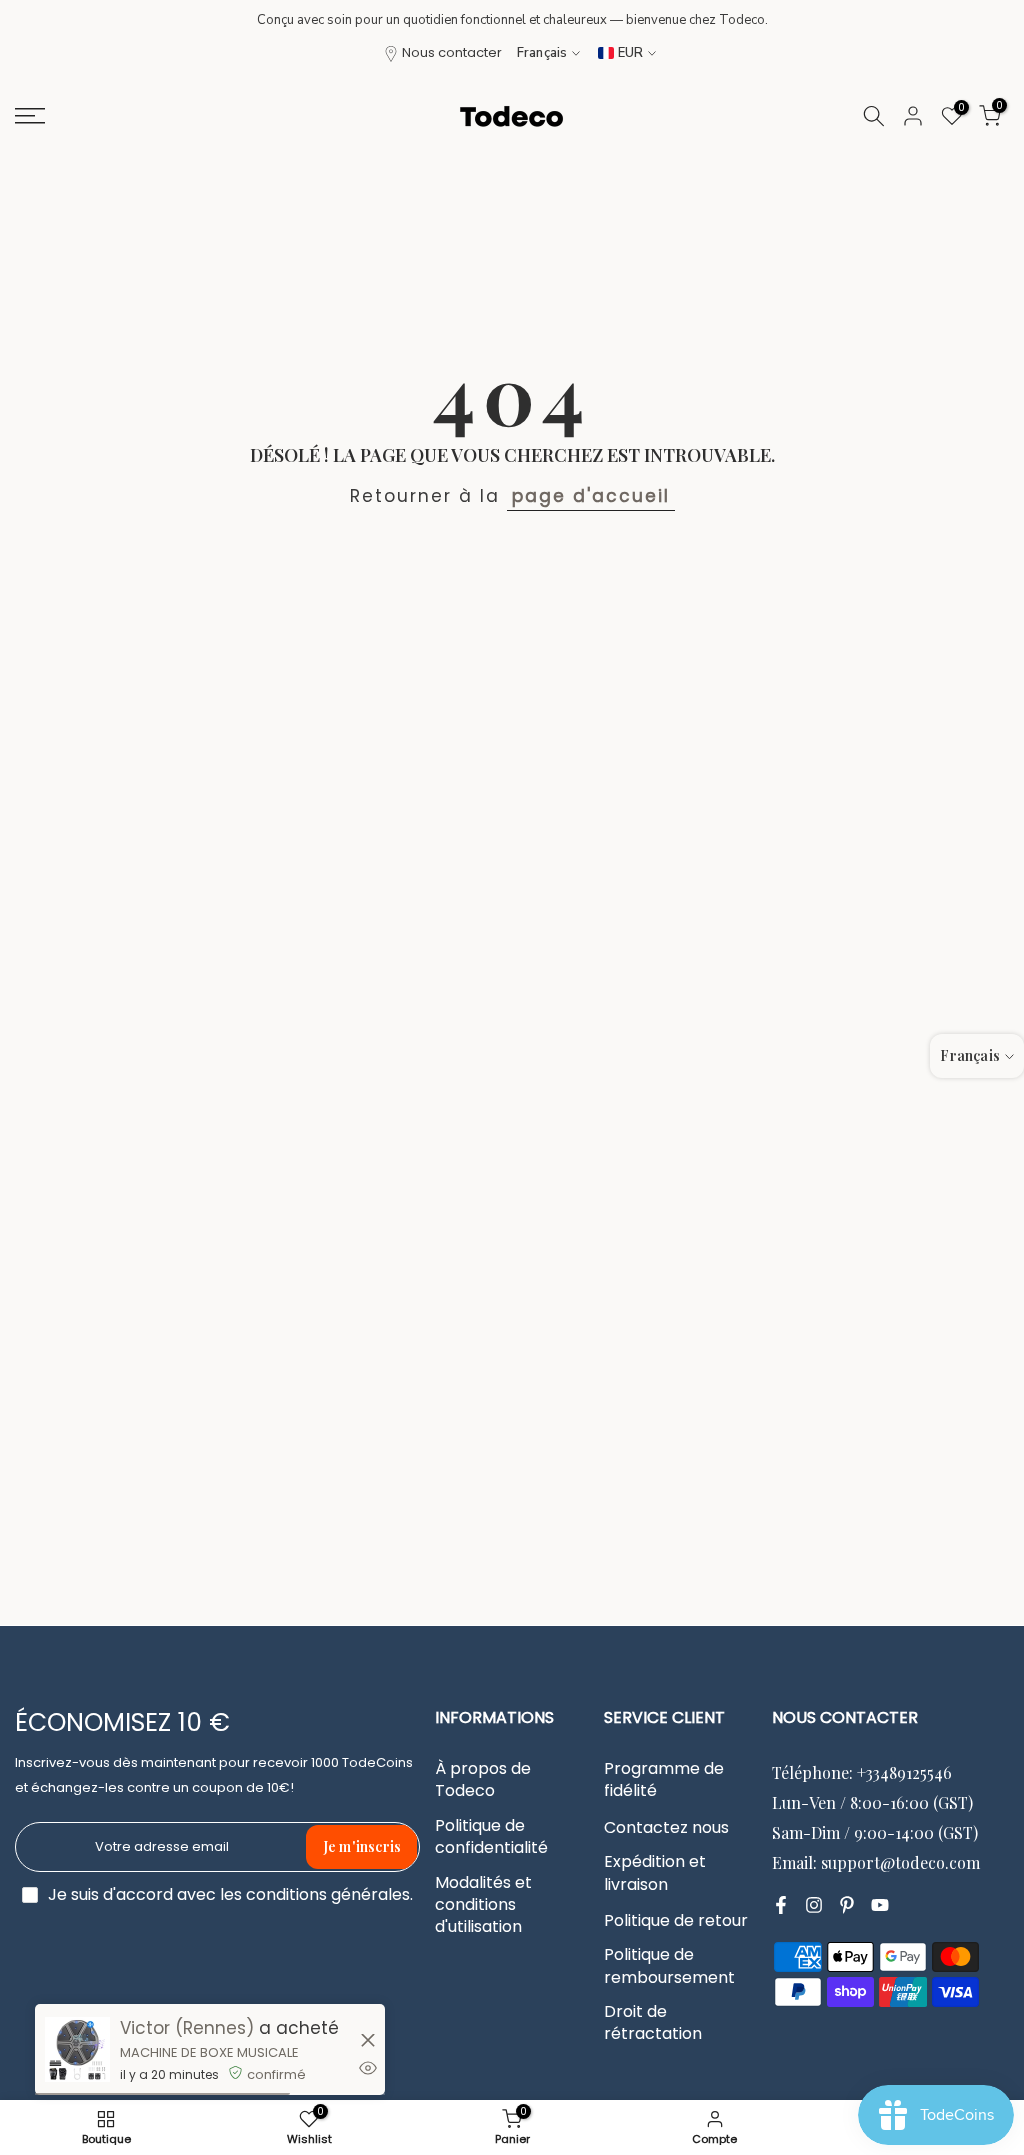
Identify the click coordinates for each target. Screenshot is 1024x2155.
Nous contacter (452, 52)
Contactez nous (666, 1828)
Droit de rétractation (653, 2023)
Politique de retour (676, 1921)
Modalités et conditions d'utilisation (483, 1905)
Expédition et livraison (655, 1873)
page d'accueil (591, 496)
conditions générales (328, 1895)
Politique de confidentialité (491, 1837)
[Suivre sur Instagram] (814, 1905)
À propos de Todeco (483, 1780)
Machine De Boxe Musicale (209, 2052)
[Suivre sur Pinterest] (847, 1905)
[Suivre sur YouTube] (880, 1905)
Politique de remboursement (669, 1966)
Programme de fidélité (664, 1780)
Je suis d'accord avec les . (230, 1894)
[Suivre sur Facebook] (781, 1905)
